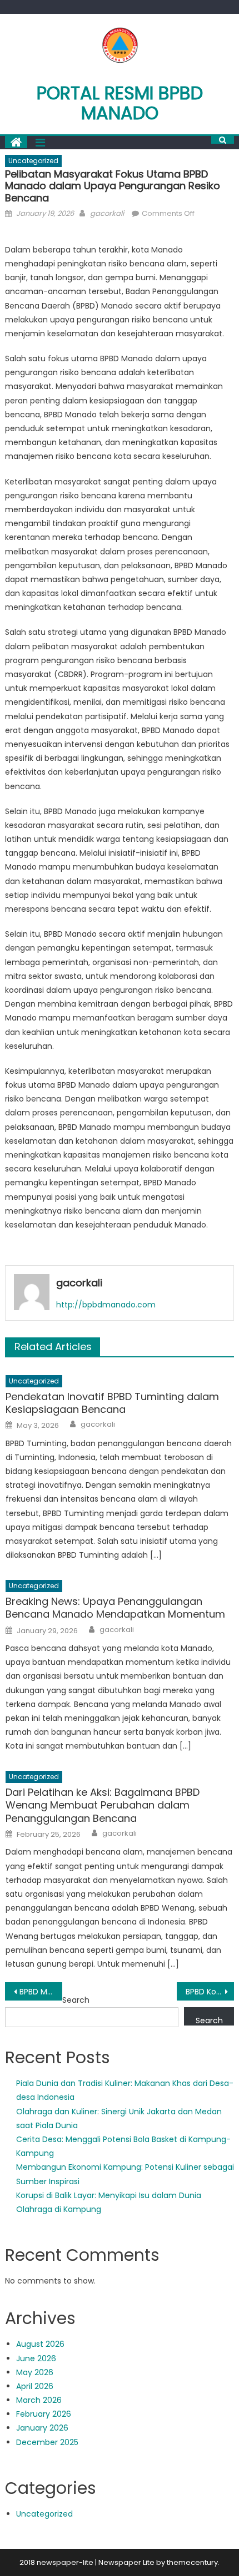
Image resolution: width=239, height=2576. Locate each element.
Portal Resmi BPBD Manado (120, 103)
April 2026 (35, 2386)
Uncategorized (33, 161)
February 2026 (44, 2414)
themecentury (192, 2562)
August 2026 (40, 2344)
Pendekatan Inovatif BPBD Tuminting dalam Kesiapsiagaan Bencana (112, 1403)
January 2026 (42, 2428)
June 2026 (36, 2358)
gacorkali (107, 213)
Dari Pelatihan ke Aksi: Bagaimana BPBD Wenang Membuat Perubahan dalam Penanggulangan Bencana (103, 1805)
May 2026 (35, 2372)
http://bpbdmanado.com (106, 1305)
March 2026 (39, 2400)
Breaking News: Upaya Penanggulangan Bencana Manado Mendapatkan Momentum (115, 1608)
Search (76, 2000)
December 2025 (47, 2442)
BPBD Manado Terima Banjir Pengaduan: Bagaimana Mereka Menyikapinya (41, 1992)
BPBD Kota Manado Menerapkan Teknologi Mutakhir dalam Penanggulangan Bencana (210, 1992)
